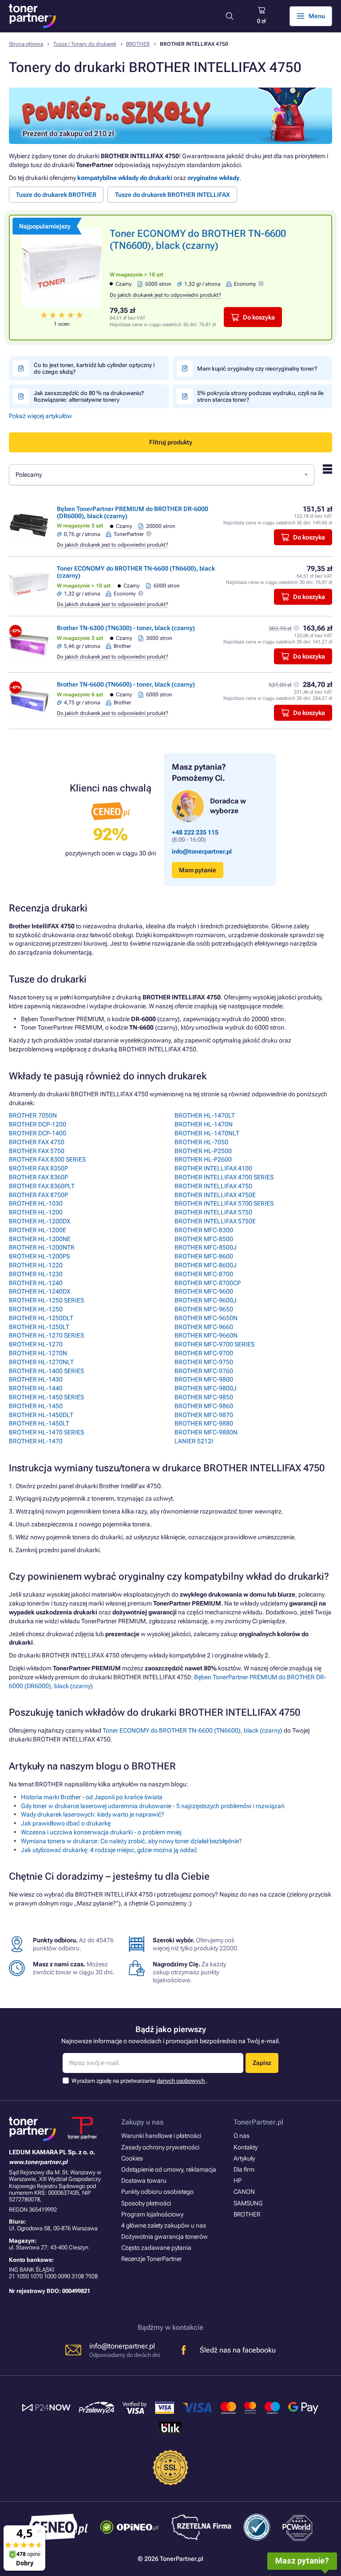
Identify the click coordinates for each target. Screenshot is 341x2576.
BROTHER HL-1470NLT (207, 1133)
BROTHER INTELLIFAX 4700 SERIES (224, 1177)
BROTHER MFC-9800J (206, 1388)
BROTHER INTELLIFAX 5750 (213, 1212)
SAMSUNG (248, 2203)
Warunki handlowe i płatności (161, 2136)
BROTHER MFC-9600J (206, 1300)
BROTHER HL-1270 (36, 1344)
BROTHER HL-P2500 (203, 1151)
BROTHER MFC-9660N (206, 1335)
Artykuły (244, 2158)
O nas (242, 2136)
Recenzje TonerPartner (152, 2259)
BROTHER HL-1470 (36, 1441)
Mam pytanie (198, 870)
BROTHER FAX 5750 (37, 1151)
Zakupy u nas (142, 2122)
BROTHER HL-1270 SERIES (46, 1335)
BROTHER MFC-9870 (204, 1415)
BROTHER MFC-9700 (204, 1353)
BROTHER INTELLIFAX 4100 (213, 1168)
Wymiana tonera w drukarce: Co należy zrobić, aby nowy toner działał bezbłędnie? (131, 1841)
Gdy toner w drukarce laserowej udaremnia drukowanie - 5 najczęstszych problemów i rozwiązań (153, 1806)
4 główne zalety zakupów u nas (164, 2225)
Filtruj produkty (171, 442)
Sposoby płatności (146, 2203)
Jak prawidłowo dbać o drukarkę (66, 1823)
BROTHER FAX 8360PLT (42, 1186)
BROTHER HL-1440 (36, 1388)
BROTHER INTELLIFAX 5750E (215, 1221)
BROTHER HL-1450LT (39, 1423)
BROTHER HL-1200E (38, 1230)
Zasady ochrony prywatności (160, 2147)
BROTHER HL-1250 (36, 1309)
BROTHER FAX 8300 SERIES (47, 1159)
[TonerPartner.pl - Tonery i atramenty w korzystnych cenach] (32, 16)
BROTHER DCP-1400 (38, 1133)
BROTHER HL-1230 (36, 1274)
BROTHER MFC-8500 (204, 1239)
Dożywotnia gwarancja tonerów (165, 2237)
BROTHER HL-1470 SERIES (46, 1432)
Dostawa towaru (144, 2181)
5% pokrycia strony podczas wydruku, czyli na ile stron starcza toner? (260, 396)
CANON (244, 2192)
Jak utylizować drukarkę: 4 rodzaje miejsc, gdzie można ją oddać (109, 1850)
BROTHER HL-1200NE (40, 1239)
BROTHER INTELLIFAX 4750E (215, 1195)
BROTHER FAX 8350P (38, 1168)
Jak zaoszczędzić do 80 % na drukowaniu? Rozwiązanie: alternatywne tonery (89, 396)
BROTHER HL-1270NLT (41, 1362)
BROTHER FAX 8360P (38, 1177)
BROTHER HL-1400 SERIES (46, 1371)
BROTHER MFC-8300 (204, 1230)
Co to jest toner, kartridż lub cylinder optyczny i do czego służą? (94, 368)
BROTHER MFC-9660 (204, 1327)
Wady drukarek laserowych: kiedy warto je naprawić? (93, 1814)
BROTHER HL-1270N (38, 1353)
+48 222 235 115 (195, 832)
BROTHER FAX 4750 (37, 1142)
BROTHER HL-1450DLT (41, 1415)
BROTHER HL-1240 (36, 1283)
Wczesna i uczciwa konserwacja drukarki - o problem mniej (101, 1832)
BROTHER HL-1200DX (40, 1221)
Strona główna (26, 44)
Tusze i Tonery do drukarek (85, 44)
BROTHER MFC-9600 (204, 1291)
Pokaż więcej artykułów (40, 416)
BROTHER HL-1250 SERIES (46, 1300)
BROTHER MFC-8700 (204, 1274)
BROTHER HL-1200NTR (42, 1247)
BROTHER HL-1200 (36, 1212)
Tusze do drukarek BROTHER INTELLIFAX (172, 195)
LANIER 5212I (194, 1441)
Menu (317, 16)
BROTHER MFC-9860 (204, 1406)
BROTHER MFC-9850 (204, 1397)
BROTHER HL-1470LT (205, 1115)
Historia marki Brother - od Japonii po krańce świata (92, 1797)
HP (238, 2181)
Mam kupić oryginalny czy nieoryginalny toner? (257, 369)
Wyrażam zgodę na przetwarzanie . (140, 2081)
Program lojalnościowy (152, 2214)
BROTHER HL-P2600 (203, 1159)
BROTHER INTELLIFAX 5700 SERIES (224, 1203)
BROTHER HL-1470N (204, 1124)
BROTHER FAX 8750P (38, 1195)
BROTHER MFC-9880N (206, 1432)
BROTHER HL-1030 (36, 1203)
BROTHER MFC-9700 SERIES (214, 1344)
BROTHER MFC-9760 (204, 1371)
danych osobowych (181, 2081)
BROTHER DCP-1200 (38, 1124)
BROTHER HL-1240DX (40, 1291)
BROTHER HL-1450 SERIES (46, 1397)
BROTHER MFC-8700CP (208, 1283)
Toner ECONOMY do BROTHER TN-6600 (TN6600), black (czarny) (192, 1730)
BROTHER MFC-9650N (206, 1318)
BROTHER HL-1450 (36, 1406)
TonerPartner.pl (258, 2122)
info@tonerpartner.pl (202, 851)
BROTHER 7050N (33, 1115)
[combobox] (162, 475)
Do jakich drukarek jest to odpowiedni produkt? (165, 295)
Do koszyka (259, 317)
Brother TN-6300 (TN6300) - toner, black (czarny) (126, 628)
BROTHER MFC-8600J (206, 1265)
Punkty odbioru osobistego (157, 2192)
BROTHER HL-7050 (201, 1142)
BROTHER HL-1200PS (39, 1256)
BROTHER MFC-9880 (204, 1423)
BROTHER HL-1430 (36, 1379)
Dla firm (244, 2169)
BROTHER (138, 44)
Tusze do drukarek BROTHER (56, 195)
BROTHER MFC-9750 (204, 1362)
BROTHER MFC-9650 (204, 1309)
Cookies (132, 2158)
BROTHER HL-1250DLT (41, 1318)
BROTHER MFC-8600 (204, 1256)
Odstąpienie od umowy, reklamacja (169, 2169)
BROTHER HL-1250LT (39, 1327)
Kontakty (246, 2147)
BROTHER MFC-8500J (206, 1247)
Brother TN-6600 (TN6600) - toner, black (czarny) (126, 684)
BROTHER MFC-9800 (204, 1379)
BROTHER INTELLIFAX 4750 (213, 1186)
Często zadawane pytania (156, 2248)
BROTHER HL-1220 (36, 1265)
